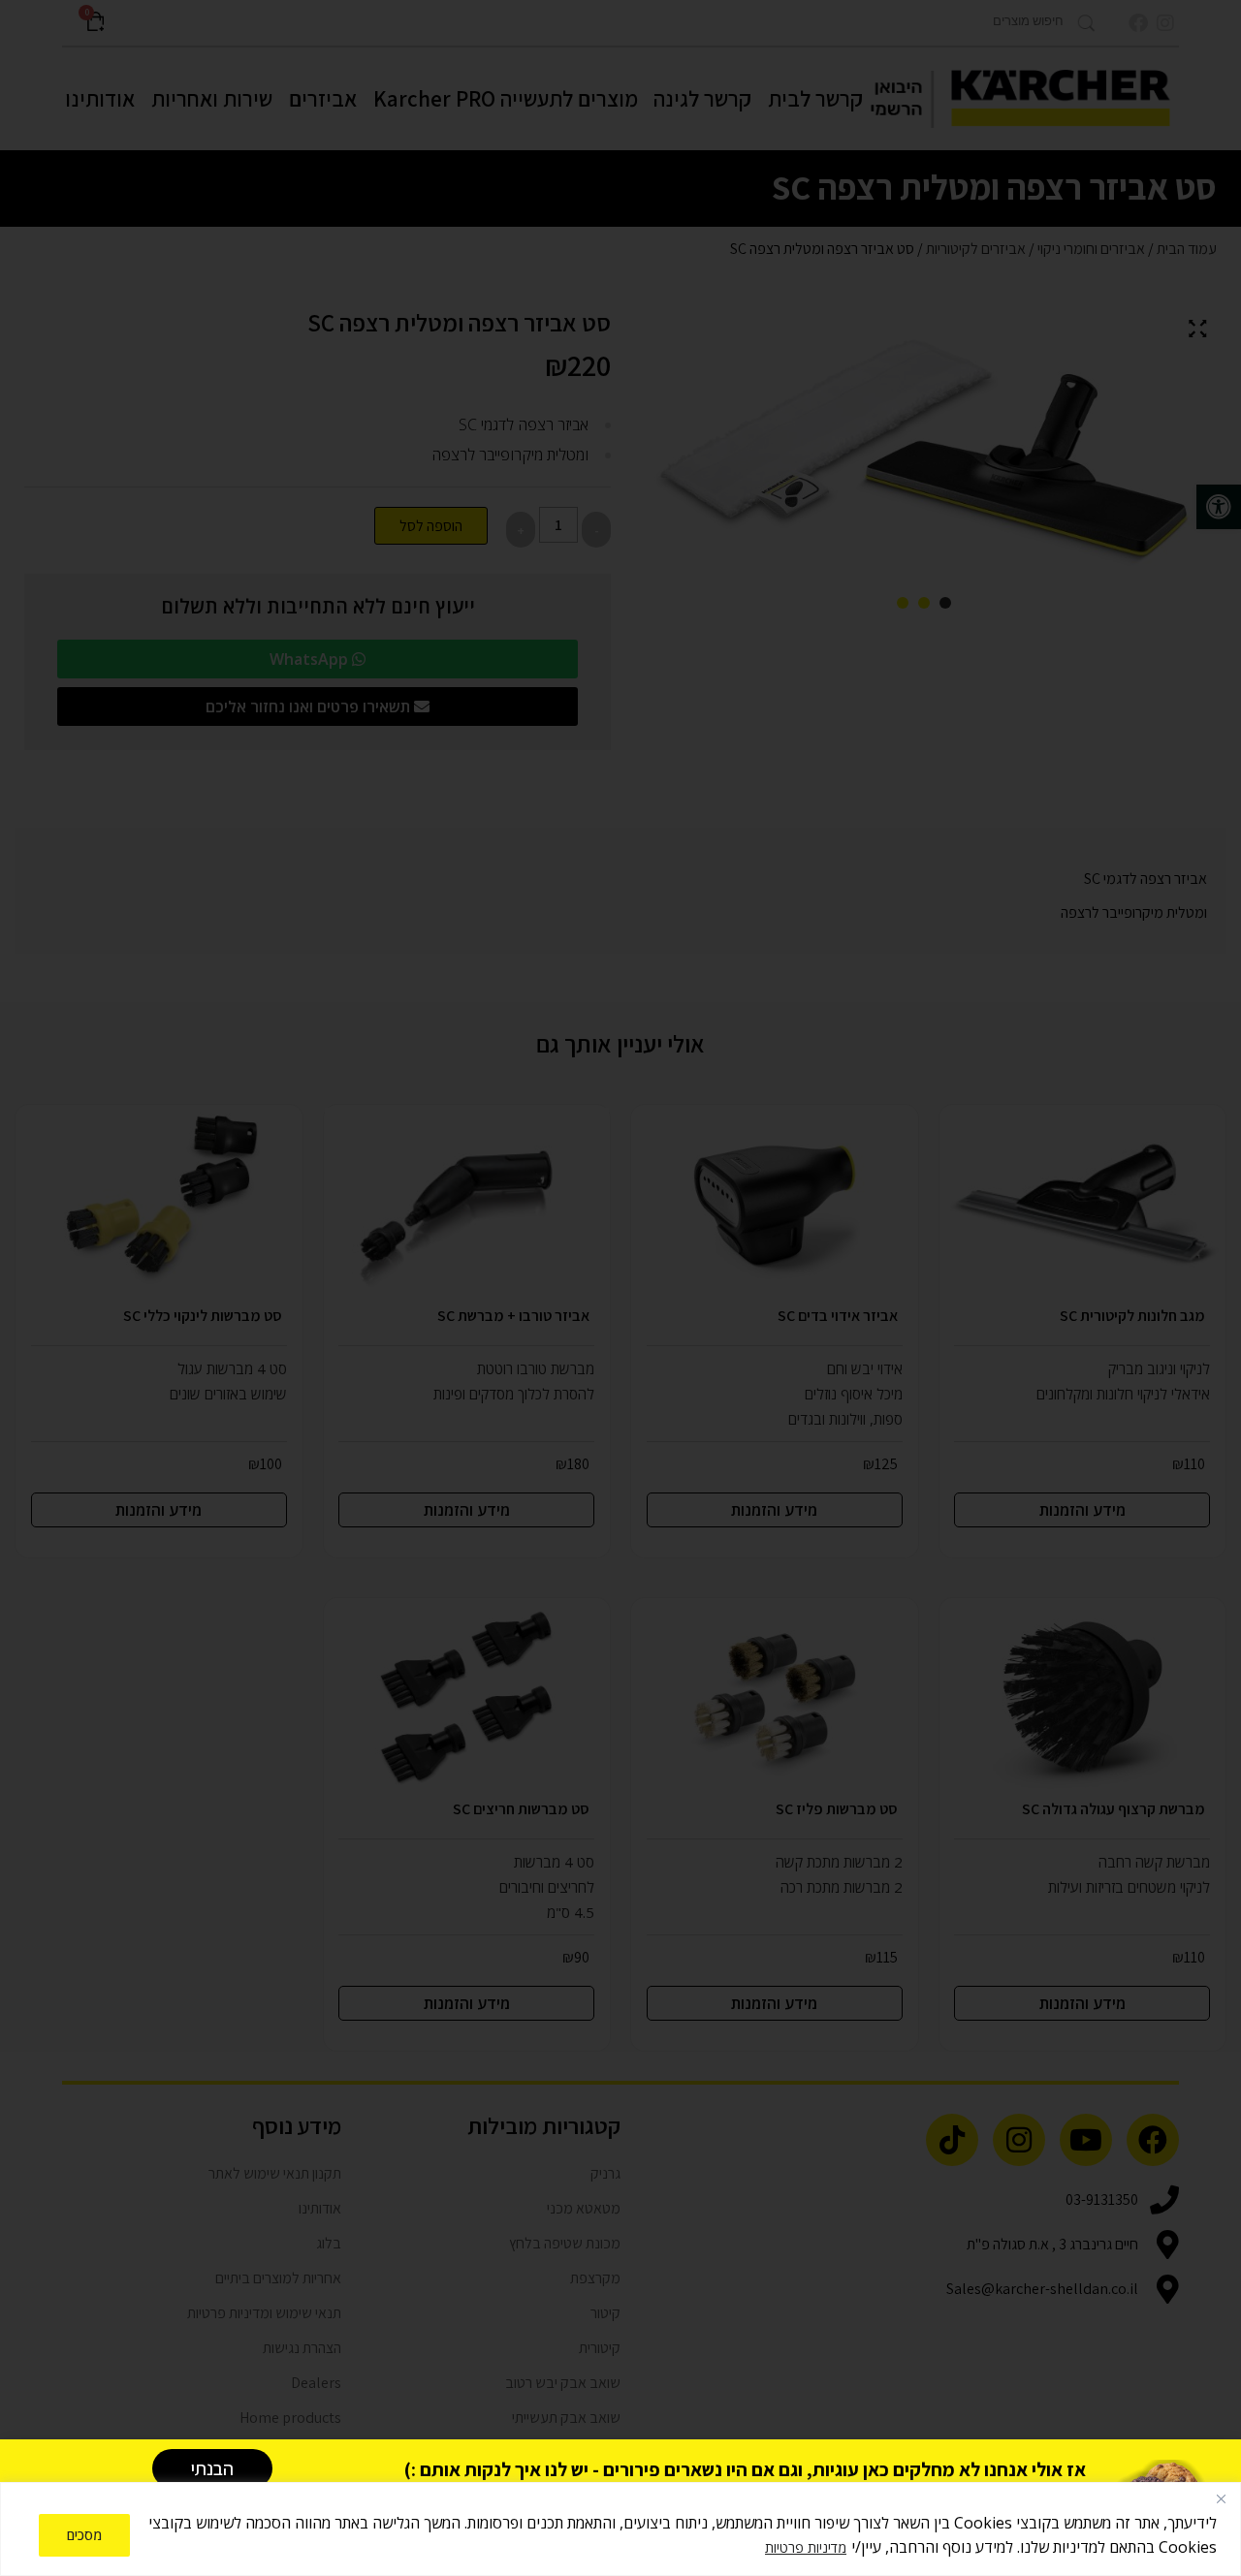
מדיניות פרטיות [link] (806, 2547)
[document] (620, 1288)
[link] (212, 2468)
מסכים (84, 2535)
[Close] (1221, 2498)
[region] (620, 2529)
